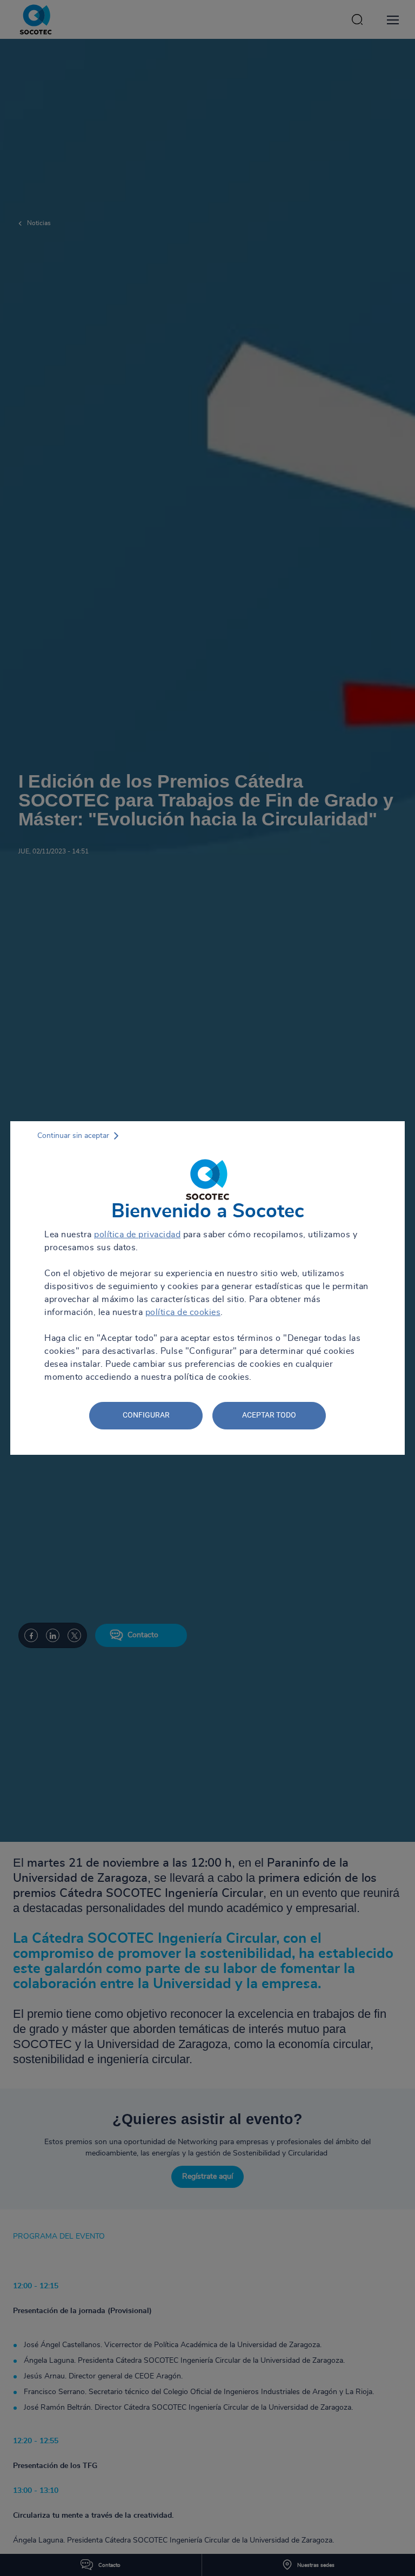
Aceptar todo (269, 1415)
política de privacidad (137, 1235)
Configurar (146, 1415)
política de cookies (183, 1312)
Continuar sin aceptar (73, 1136)
